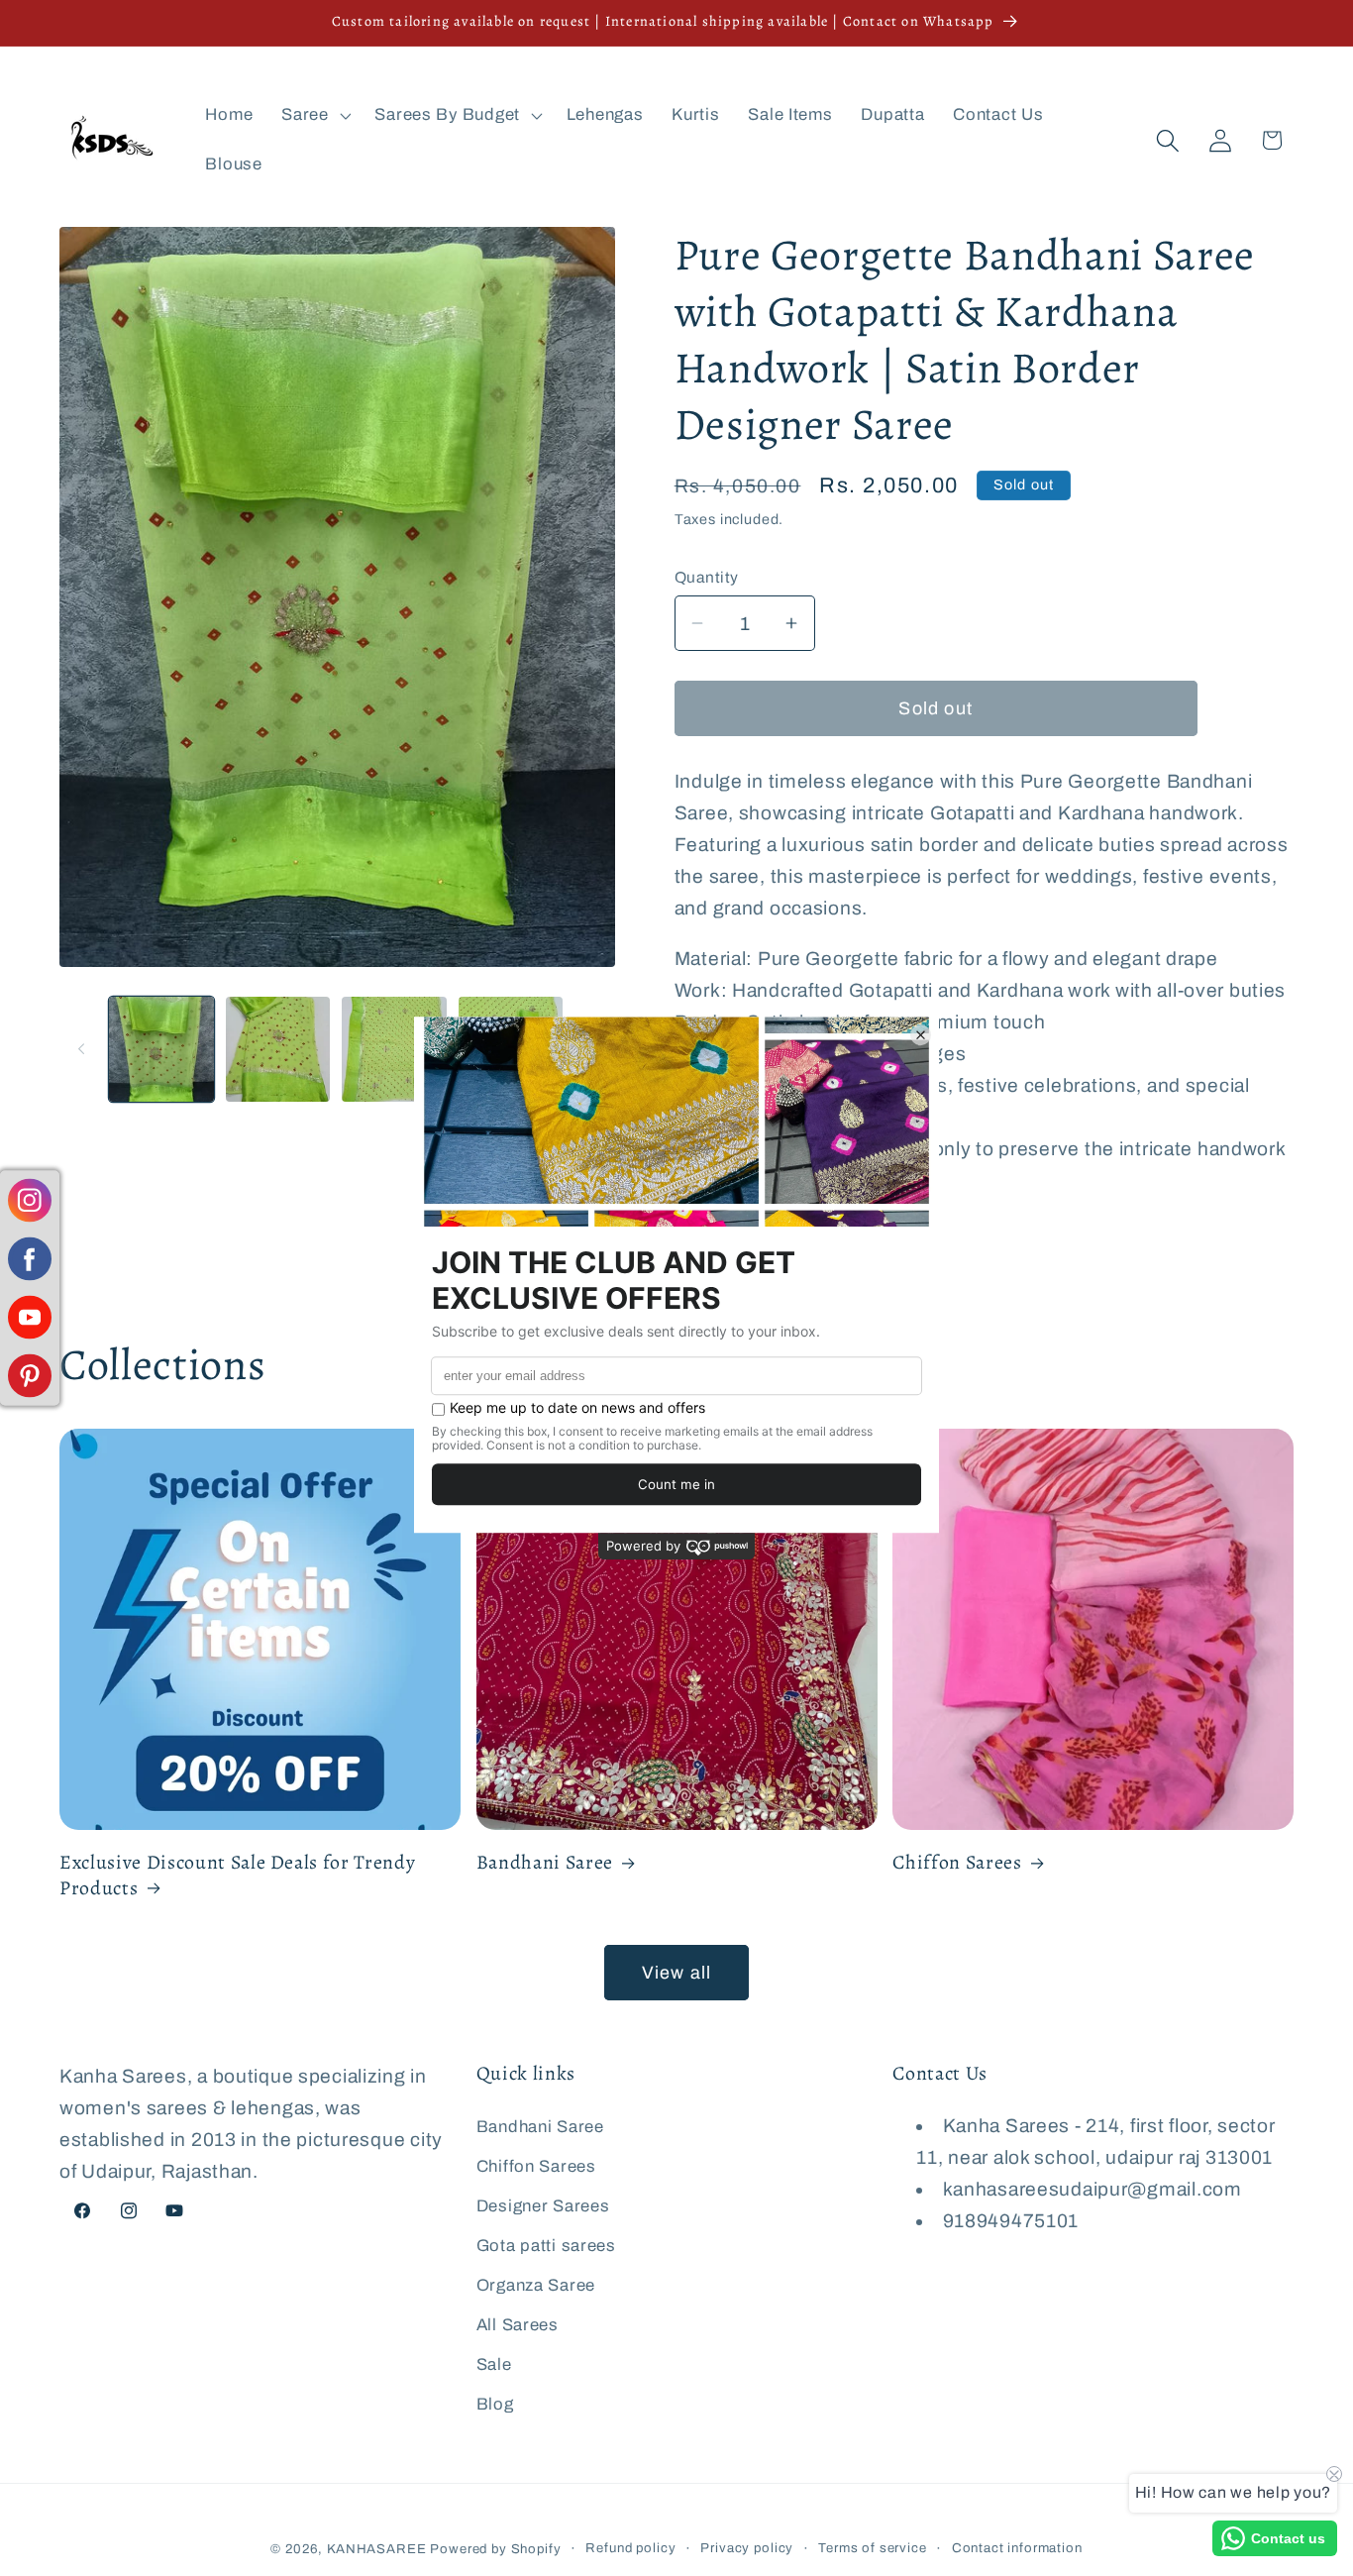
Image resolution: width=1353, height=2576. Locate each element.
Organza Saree (536, 2284)
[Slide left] (81, 1049)
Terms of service (872, 2548)
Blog (495, 2403)
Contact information (1017, 2548)
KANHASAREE (376, 2549)
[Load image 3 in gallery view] (394, 1049)
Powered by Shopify (495, 2549)
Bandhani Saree (545, 1863)
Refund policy (630, 2548)
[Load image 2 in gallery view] (278, 1049)
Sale (494, 2363)
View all (677, 1973)
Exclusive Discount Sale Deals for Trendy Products (237, 1875)
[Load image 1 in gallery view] (161, 1049)
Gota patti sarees (546, 2245)
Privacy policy (747, 2548)
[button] (314, 116)
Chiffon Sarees (957, 1863)
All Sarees (518, 2324)
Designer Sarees (543, 2205)
